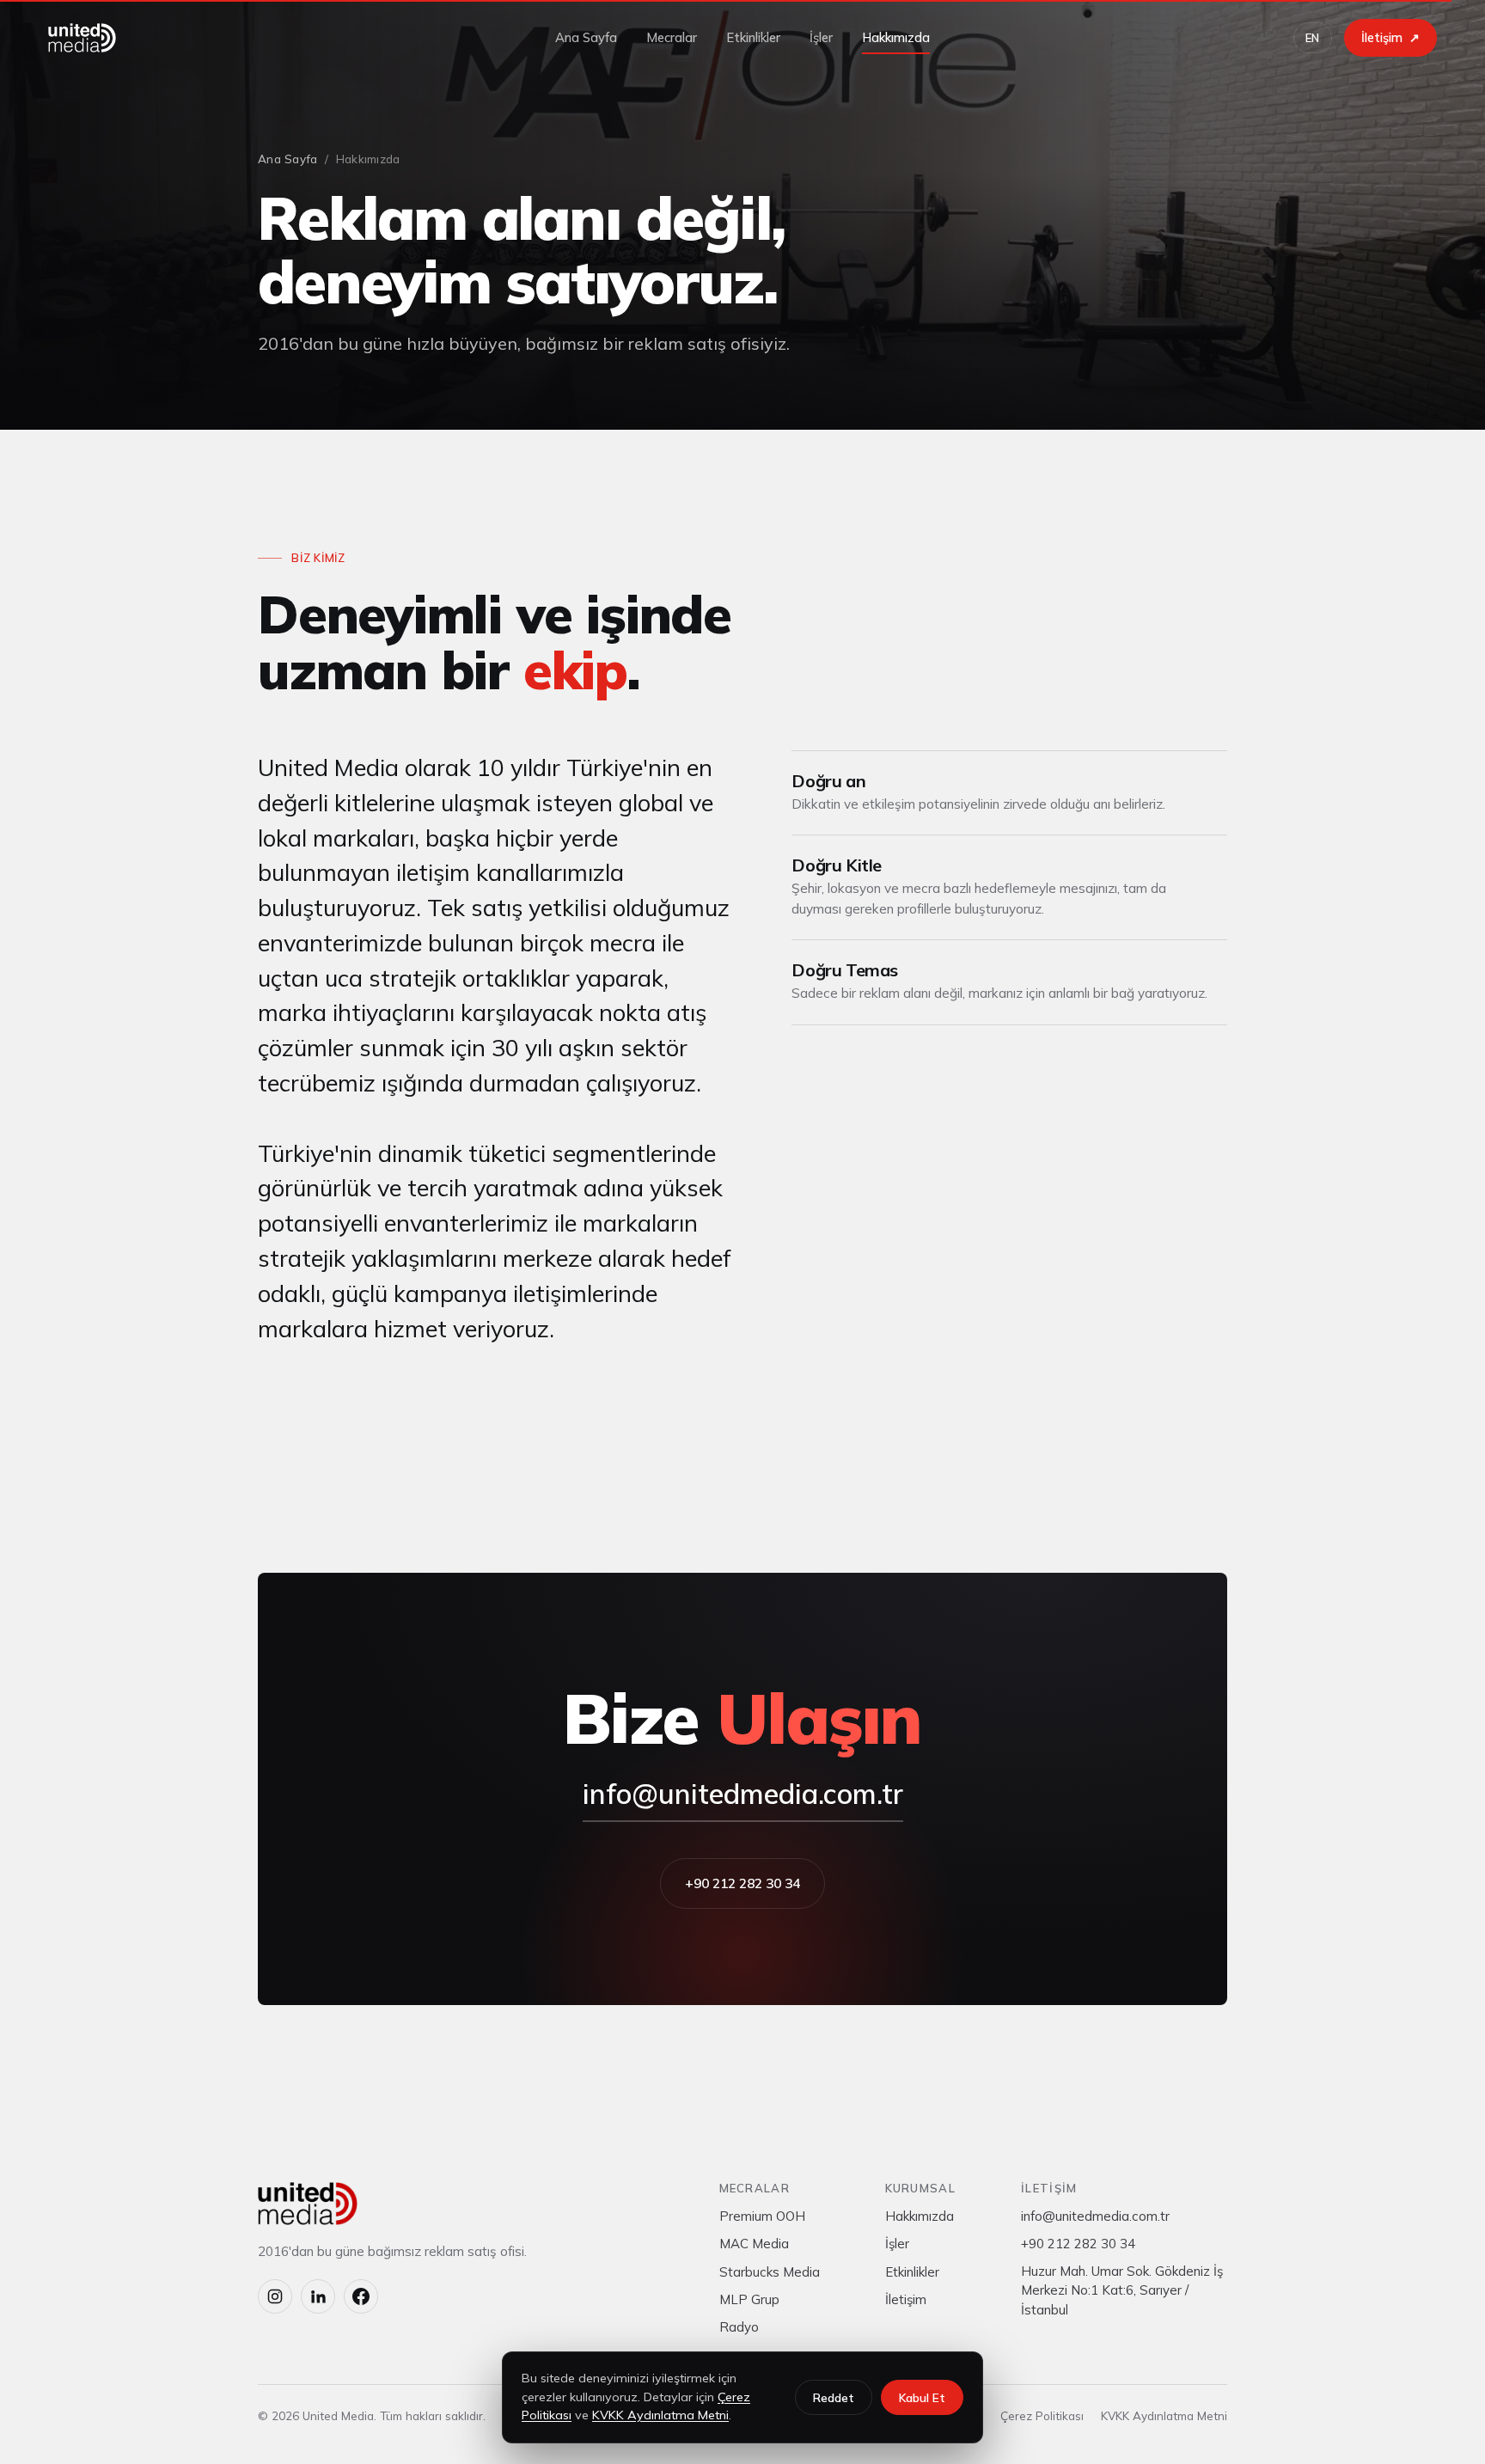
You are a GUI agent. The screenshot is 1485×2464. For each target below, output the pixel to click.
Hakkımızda (896, 37)
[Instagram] (275, 2296)
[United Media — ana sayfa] (82, 38)
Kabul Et (922, 2397)
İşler (821, 37)
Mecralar (672, 37)
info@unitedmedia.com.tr (743, 1794)
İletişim (906, 2299)
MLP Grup (749, 2299)
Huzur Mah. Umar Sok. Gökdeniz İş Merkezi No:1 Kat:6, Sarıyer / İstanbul (1122, 2290)
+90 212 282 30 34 (742, 1883)
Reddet (834, 2397)
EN (1313, 38)
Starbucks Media (770, 2272)
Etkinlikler (753, 37)
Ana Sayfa (586, 37)
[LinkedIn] (318, 2296)
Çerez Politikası (1042, 2415)
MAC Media (754, 2244)
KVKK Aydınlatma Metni (1164, 2415)
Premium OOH (762, 2216)
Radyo (739, 2327)
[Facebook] (361, 2296)
